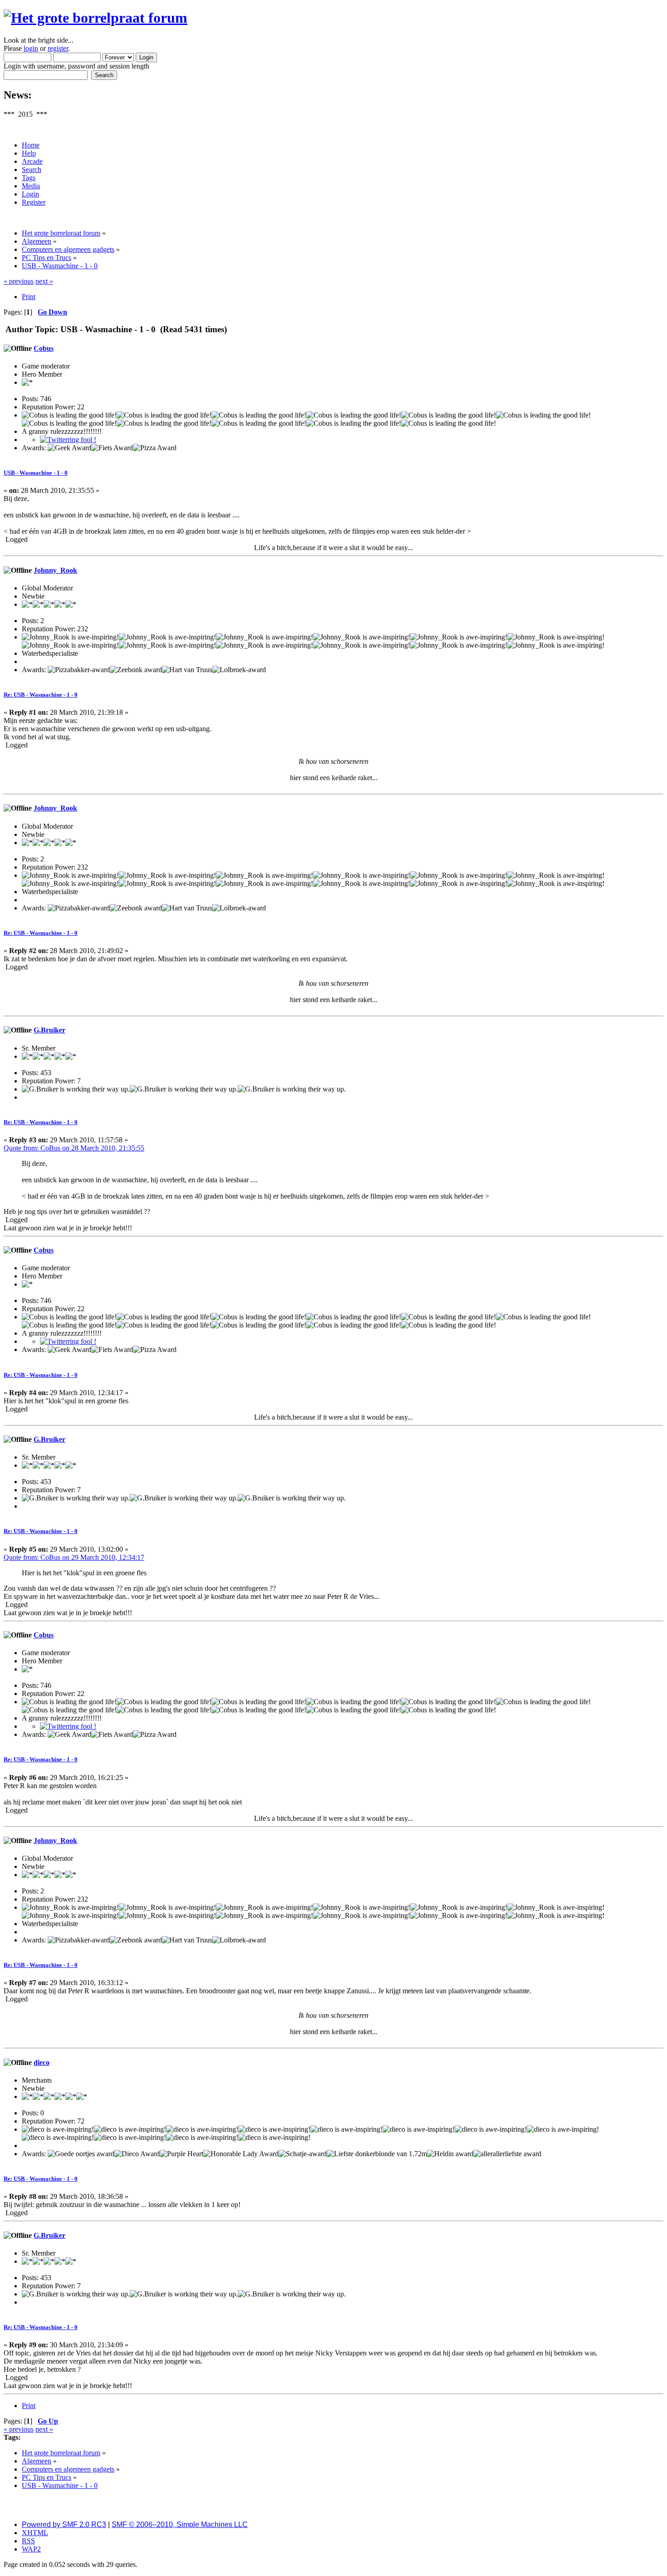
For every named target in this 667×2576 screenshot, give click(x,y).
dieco (42, 2062)
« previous (19, 281)
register (58, 48)
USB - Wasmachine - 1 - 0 (36, 473)
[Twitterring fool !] (68, 440)
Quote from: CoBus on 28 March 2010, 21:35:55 (74, 1148)
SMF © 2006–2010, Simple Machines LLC (180, 2524)
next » (44, 281)
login (31, 48)
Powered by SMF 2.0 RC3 (64, 2524)
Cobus (44, 348)
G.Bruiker (49, 1030)
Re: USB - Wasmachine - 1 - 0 (41, 695)
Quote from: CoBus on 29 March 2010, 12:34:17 (74, 1557)
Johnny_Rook (55, 570)
